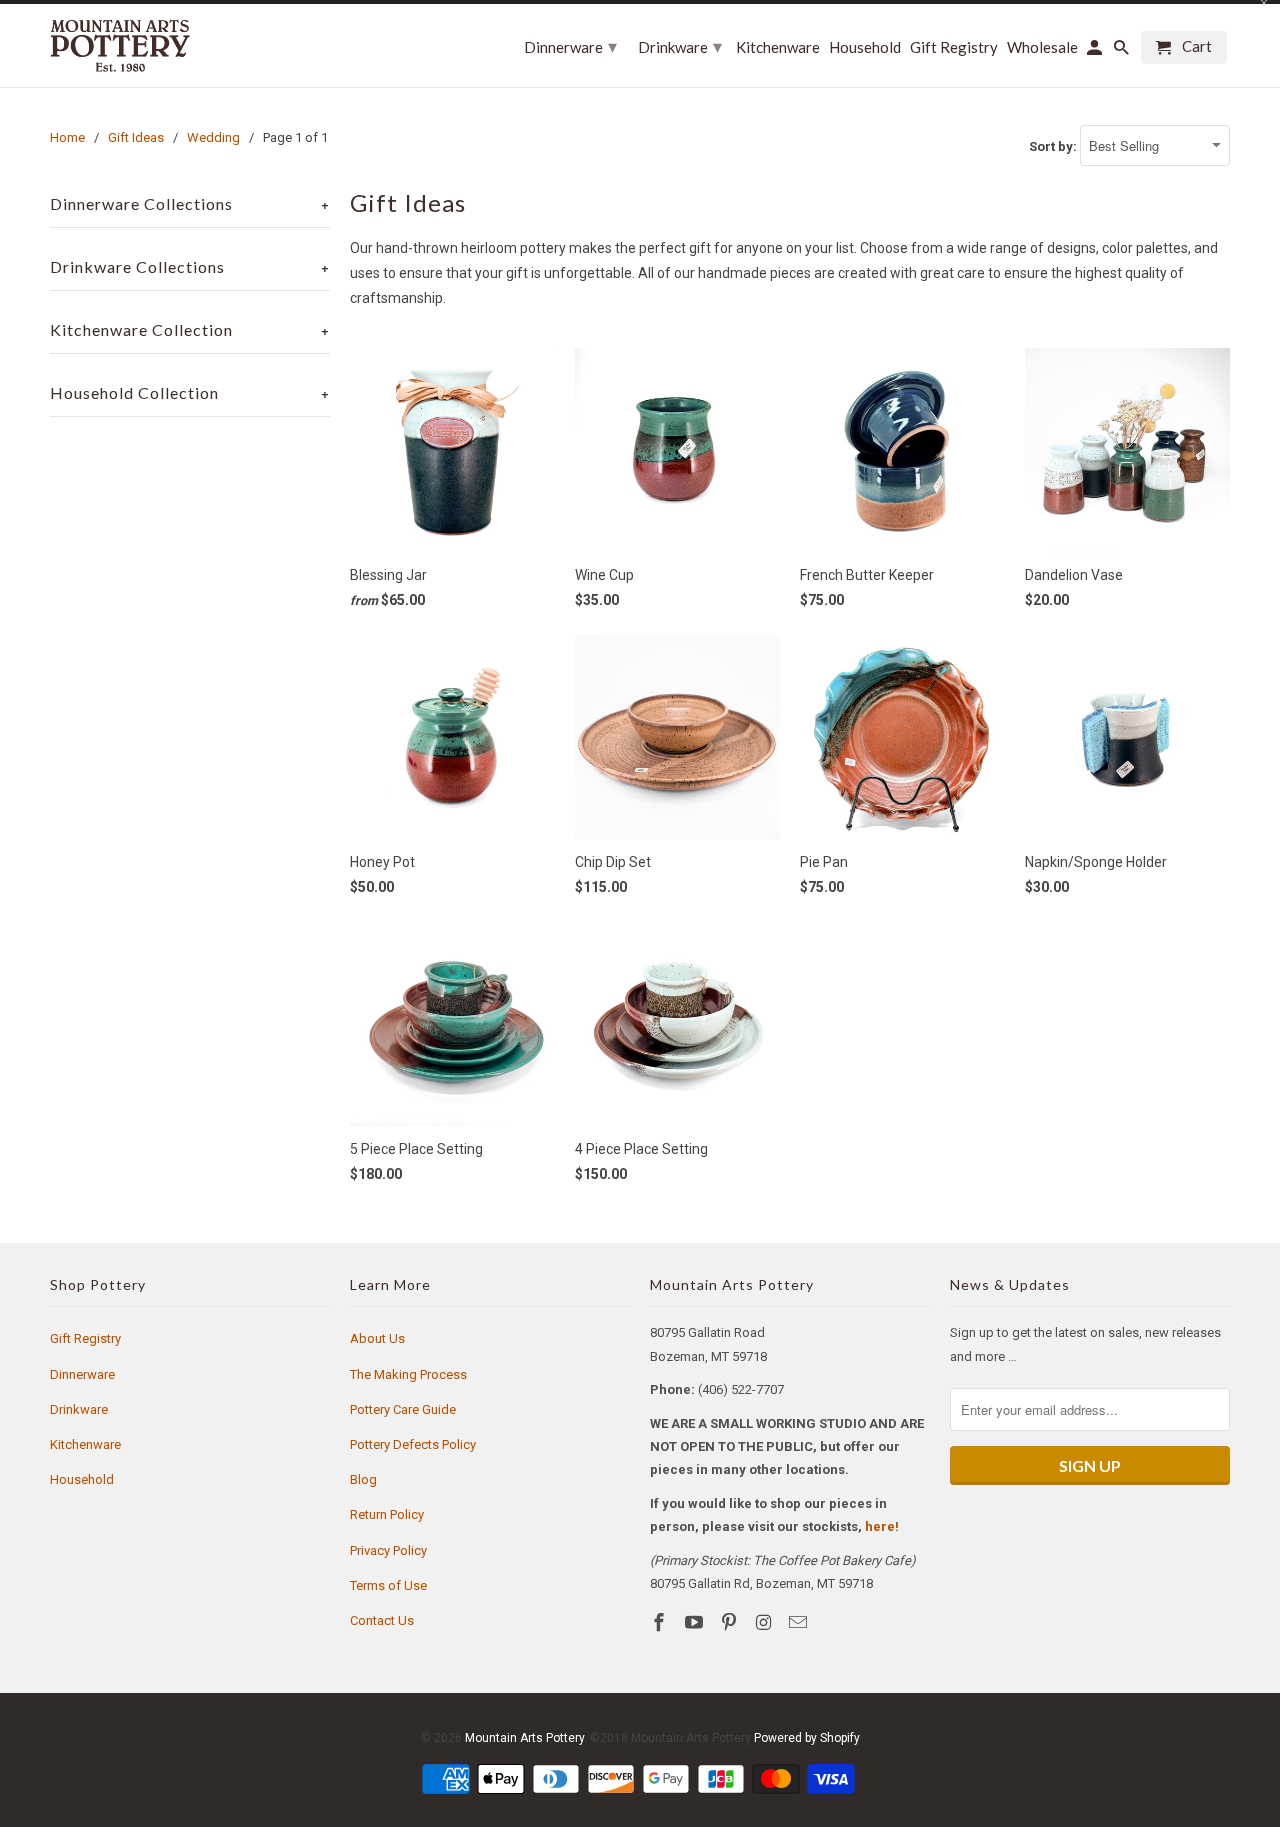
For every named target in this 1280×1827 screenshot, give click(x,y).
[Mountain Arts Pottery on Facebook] (661, 1622)
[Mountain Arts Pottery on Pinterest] (731, 1622)
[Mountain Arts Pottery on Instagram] (765, 1622)
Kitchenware (85, 1444)
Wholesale (1042, 47)
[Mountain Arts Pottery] (120, 45)
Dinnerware (82, 1374)
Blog (363, 1479)
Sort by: (1054, 146)
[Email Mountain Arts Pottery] (800, 1622)
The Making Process (408, 1374)
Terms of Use (388, 1585)
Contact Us (382, 1620)
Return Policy (387, 1514)
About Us (377, 1338)
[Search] (1123, 51)
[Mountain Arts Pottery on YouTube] (696, 1622)
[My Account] (1096, 51)
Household (82, 1479)
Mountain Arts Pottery (524, 1738)
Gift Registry (85, 1338)
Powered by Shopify (807, 1738)
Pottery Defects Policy (413, 1444)
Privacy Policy (388, 1550)
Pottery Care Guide (403, 1409)
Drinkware (79, 1409)
